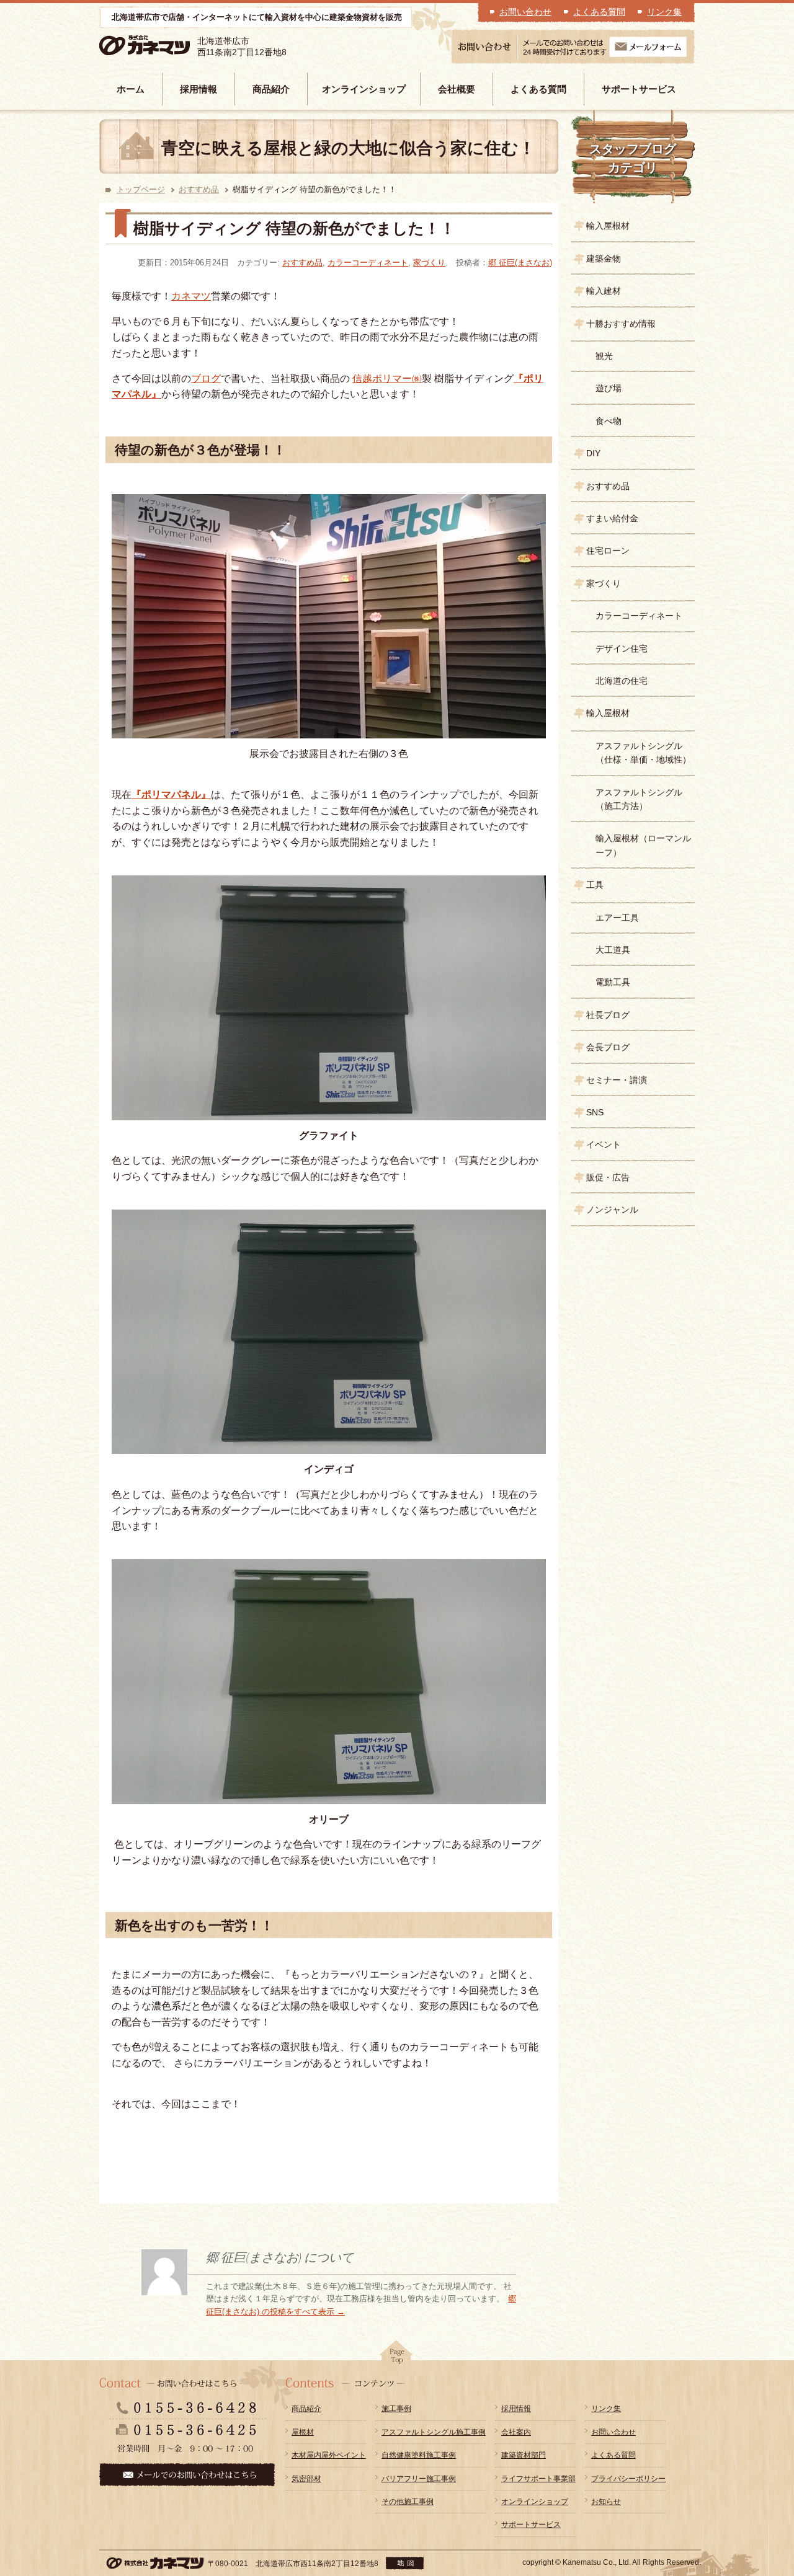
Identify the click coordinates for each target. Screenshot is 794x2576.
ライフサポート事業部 (538, 2479)
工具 (595, 885)
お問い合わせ (525, 12)
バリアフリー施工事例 (419, 2479)
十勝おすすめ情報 (621, 324)
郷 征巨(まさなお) (520, 263)
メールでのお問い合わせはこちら (187, 2475)
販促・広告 (608, 1177)
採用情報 (198, 89)
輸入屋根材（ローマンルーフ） (643, 845)
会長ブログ (608, 1047)
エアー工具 (617, 918)
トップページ (141, 189)
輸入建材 (604, 291)
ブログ (206, 378)
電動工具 (613, 982)
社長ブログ (608, 1015)
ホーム (131, 89)
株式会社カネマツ (163, 46)
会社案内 (516, 2432)
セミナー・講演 (617, 1080)
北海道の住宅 (622, 681)
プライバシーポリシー (628, 2479)
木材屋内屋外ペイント (329, 2455)
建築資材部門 (524, 2455)
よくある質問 (599, 12)
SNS (595, 1112)
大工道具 (613, 950)
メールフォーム (648, 47)
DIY (593, 453)
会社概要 (457, 89)
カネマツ (191, 296)
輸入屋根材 (608, 226)
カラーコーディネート (368, 263)
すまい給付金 (612, 518)
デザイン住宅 (622, 648)
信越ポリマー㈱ (387, 378)
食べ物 (609, 421)
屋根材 (303, 2432)
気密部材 (306, 2479)
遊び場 (609, 388)
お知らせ (606, 2502)
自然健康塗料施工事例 (419, 2455)
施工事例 (396, 2409)
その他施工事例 (408, 2502)
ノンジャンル (612, 1210)
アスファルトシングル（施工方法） (639, 799)
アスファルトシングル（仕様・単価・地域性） (643, 753)
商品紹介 (271, 89)
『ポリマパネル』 (171, 794)
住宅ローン (608, 551)
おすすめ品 (199, 189)
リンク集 (664, 12)
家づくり (429, 263)
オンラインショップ (364, 89)
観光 (604, 356)
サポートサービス (639, 89)
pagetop (397, 2356)
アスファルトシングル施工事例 (434, 2432)
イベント (604, 1144)
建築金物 (604, 259)
